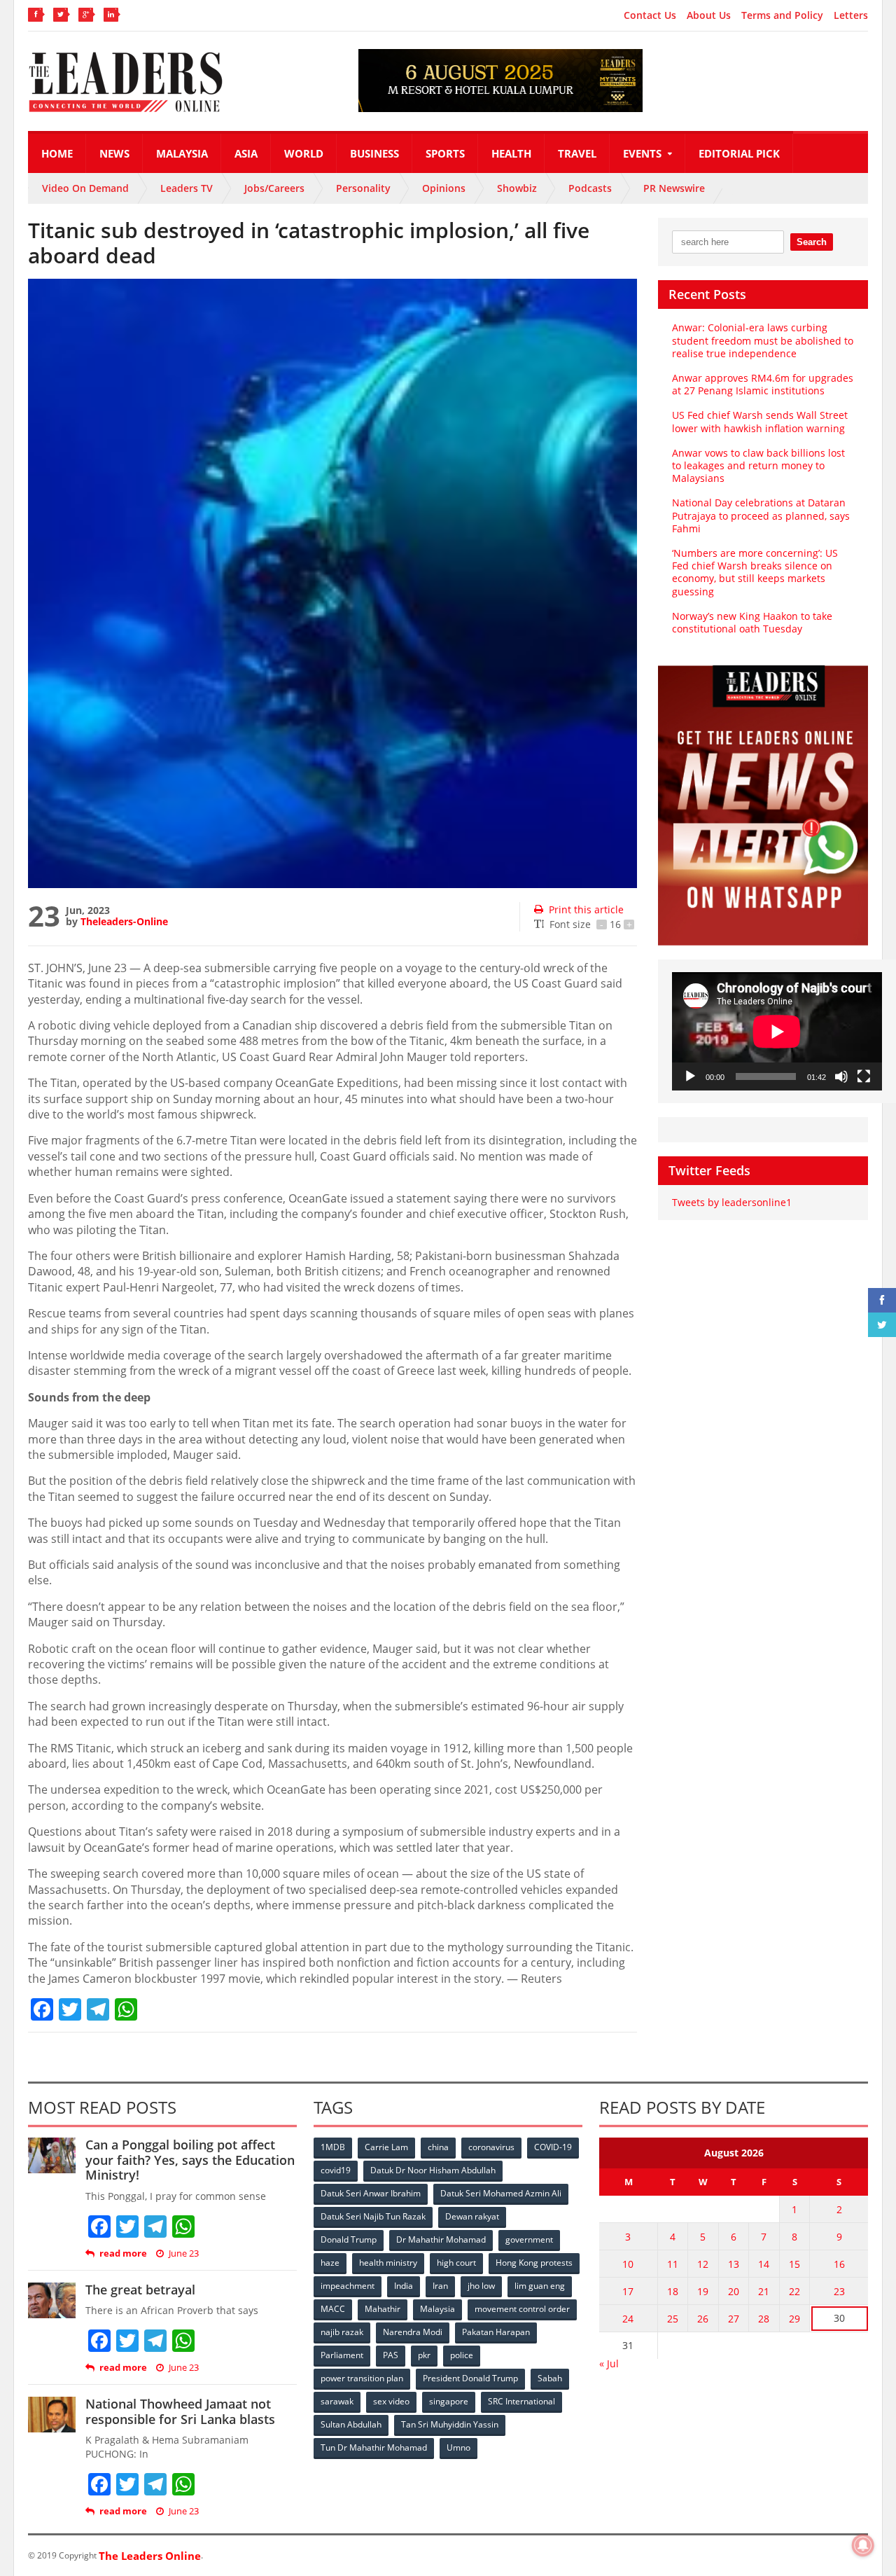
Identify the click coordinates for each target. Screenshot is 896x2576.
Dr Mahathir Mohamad (441, 2239)
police (462, 2355)
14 (764, 2264)
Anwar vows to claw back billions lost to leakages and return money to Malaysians (758, 465)
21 (764, 2291)
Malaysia (182, 153)
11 (673, 2264)
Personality (363, 188)
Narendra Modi (413, 2332)
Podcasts (590, 188)
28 (764, 2319)
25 (673, 2319)
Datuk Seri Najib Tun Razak (373, 2216)
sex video (391, 2401)
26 (703, 2319)
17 (628, 2291)
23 (839, 2291)
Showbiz (517, 188)
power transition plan (362, 2378)
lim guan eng (540, 2286)
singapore (449, 2401)
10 (628, 2264)
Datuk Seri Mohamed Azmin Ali (501, 2193)
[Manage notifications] (863, 2545)
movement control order (522, 2309)
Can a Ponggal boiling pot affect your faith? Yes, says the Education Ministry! (190, 2160)
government (529, 2239)
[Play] (690, 1076)
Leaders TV (187, 188)
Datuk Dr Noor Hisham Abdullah (433, 2170)
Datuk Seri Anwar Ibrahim (371, 2193)
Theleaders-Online (124, 921)
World (304, 153)
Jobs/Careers (274, 188)
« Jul (609, 2363)
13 (734, 2264)
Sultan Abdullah (351, 2424)
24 (628, 2319)
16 (839, 2264)
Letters (851, 15)
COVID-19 (553, 2147)
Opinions (444, 188)
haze (330, 2263)
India (404, 2286)
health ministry (388, 2263)
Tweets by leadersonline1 (732, 1202)
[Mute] (841, 1076)
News (114, 153)
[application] (777, 1031)
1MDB (333, 2147)
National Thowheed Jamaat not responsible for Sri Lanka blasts (180, 2411)
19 (703, 2291)
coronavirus (491, 2147)
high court (456, 2263)
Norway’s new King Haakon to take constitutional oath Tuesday (752, 622)
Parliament (342, 2355)
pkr (424, 2355)
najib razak (342, 2332)
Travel (577, 153)
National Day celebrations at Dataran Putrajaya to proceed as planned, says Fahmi (761, 515)
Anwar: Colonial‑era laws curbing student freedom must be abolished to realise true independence (763, 340)
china (438, 2147)
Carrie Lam (386, 2147)
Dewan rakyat (472, 2216)
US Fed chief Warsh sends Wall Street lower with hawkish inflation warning (760, 421)
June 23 (184, 2253)
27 (734, 2319)
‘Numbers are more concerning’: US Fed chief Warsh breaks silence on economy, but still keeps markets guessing (755, 572)
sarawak (337, 2401)
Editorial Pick (739, 153)
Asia (246, 153)
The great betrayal (140, 2290)
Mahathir (383, 2309)
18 (673, 2291)
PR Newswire (674, 188)
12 (703, 2264)
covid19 (336, 2170)
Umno (458, 2447)
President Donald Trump (470, 2378)
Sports (445, 153)
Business (374, 153)
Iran (440, 2286)
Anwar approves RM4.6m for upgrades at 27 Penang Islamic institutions (763, 384)
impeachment (348, 2286)
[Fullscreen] (864, 1076)
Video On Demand (85, 188)
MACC (333, 2309)
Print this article (586, 909)
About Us (709, 15)
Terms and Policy (782, 15)
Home (57, 153)
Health (511, 153)
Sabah (550, 2378)
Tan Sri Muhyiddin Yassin (450, 2424)
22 (794, 2291)
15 (794, 2264)
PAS (391, 2355)
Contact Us (650, 15)
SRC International (521, 2401)
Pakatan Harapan (496, 2332)
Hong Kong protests (534, 2263)
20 (734, 2291)
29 (794, 2319)
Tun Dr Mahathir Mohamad (374, 2447)
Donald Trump (349, 2239)
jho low (481, 2286)
